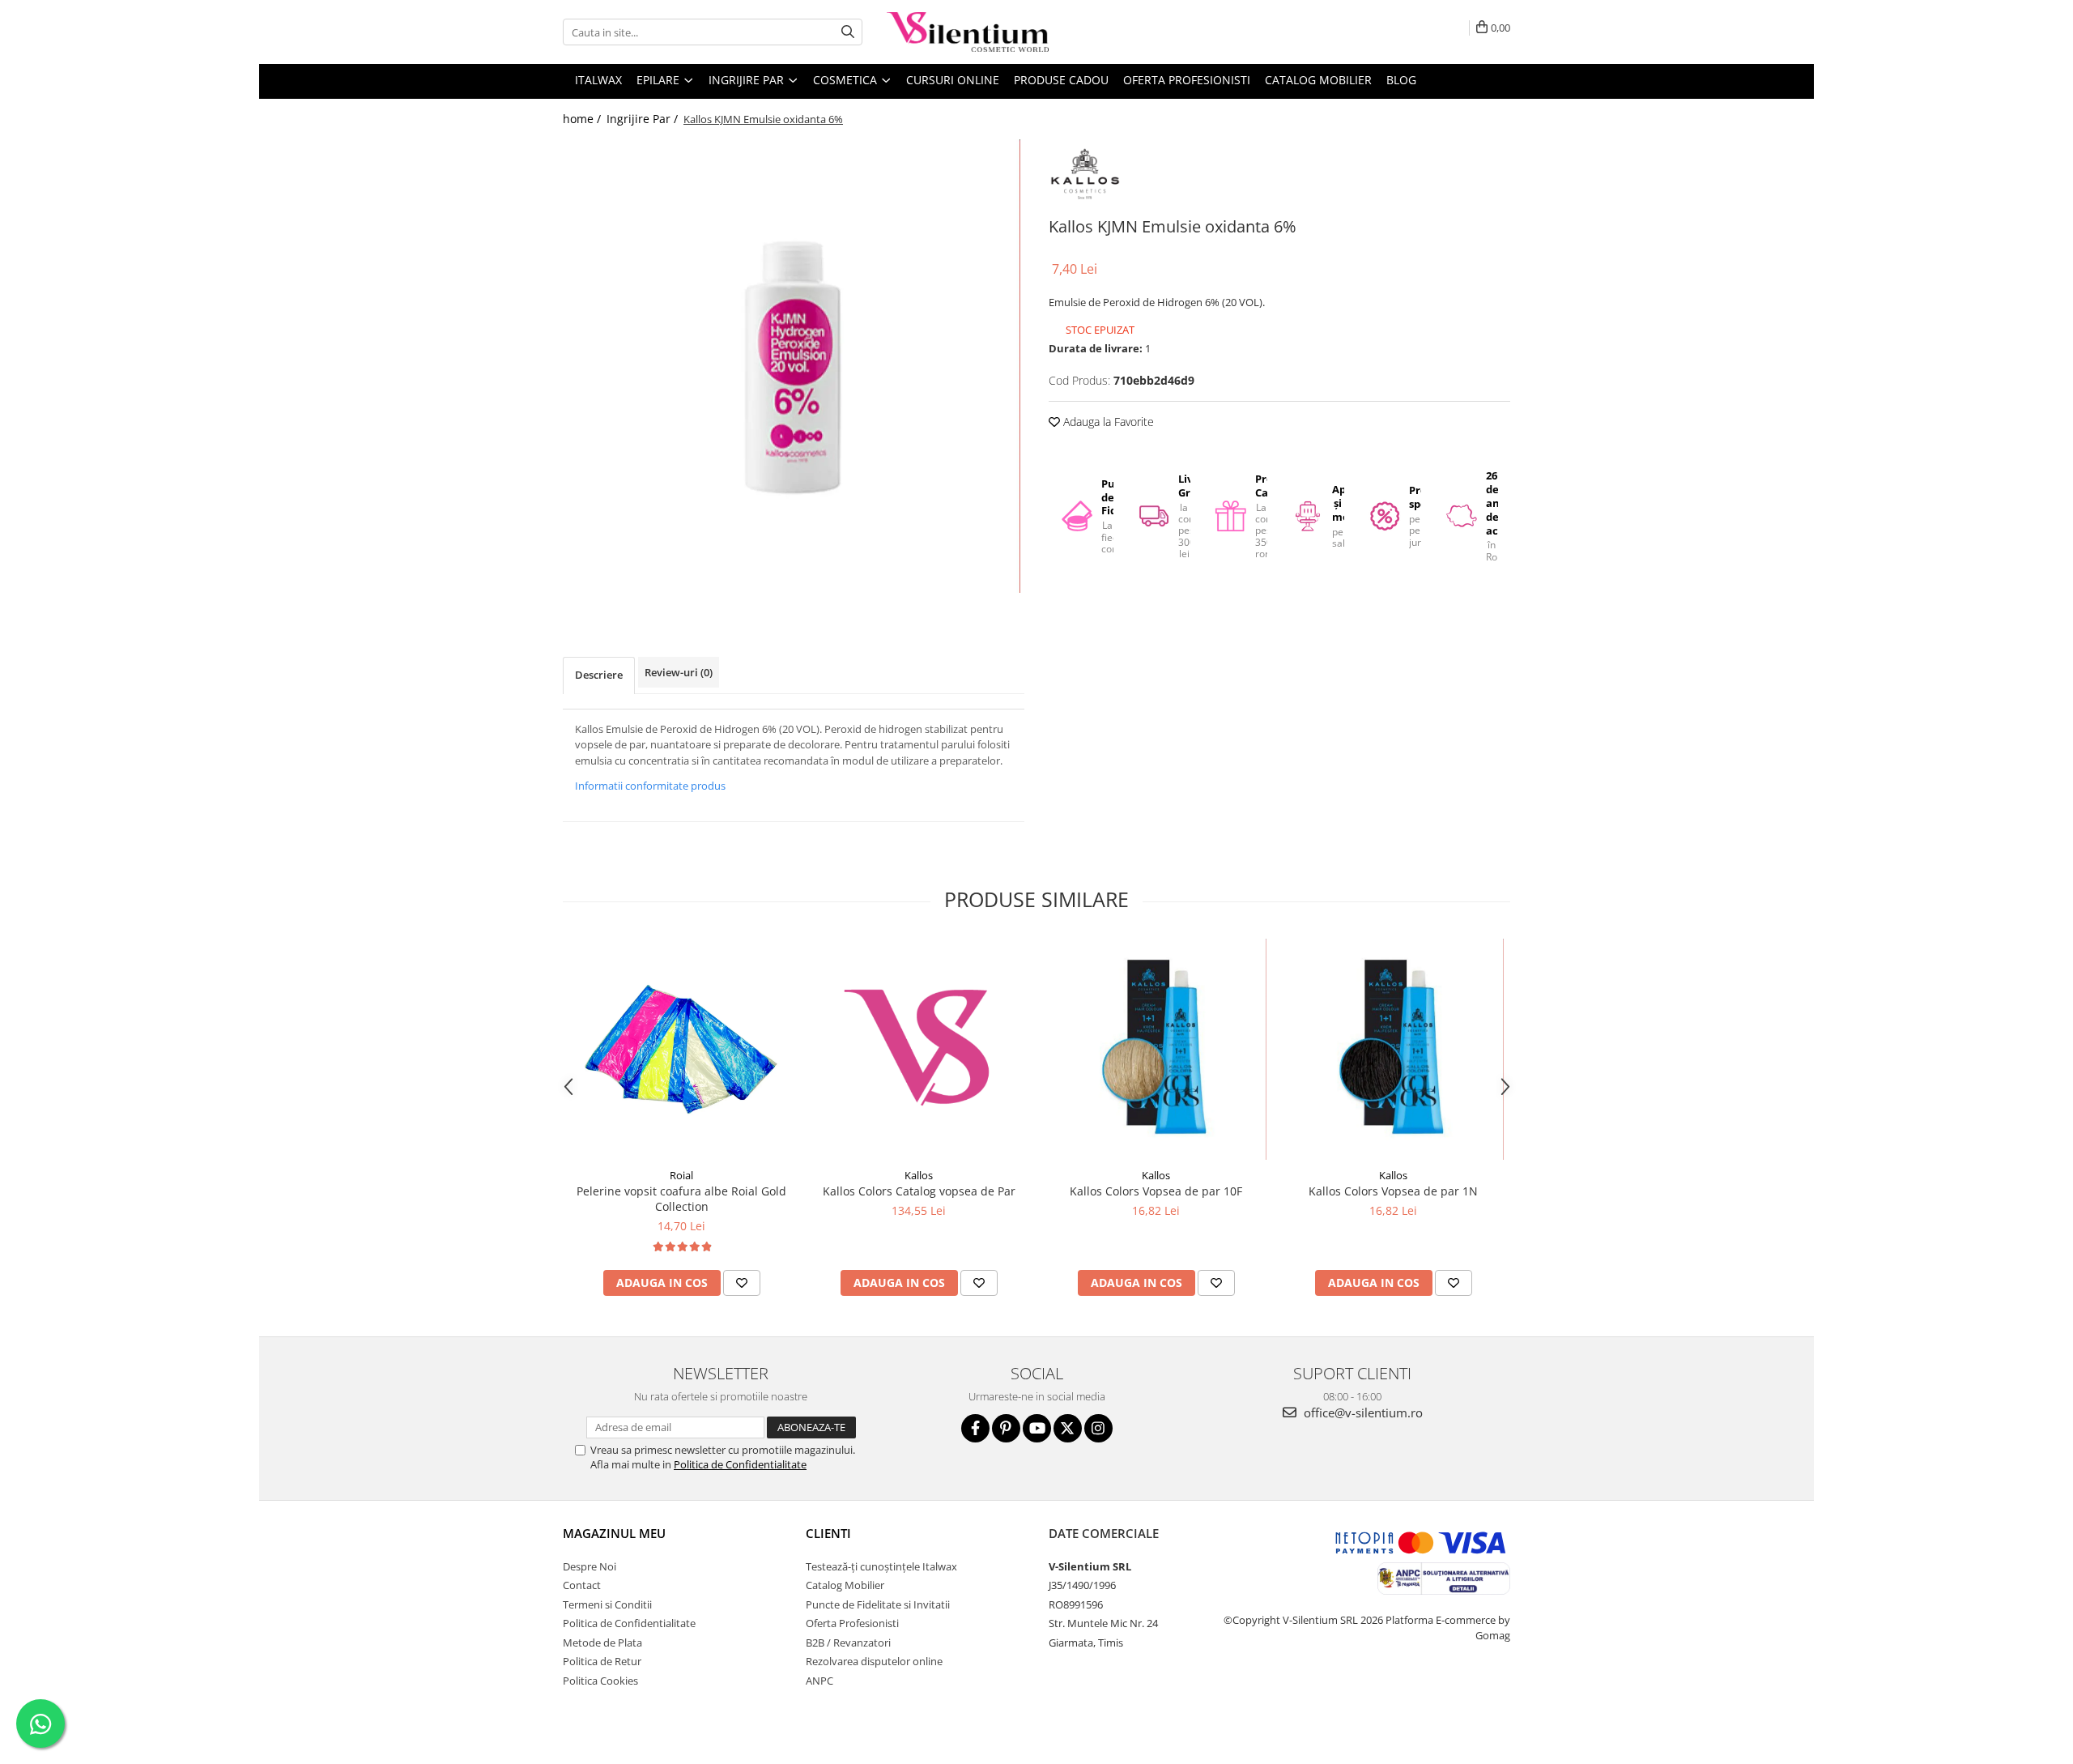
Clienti (828, 1533)
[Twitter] (1068, 1428)
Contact (582, 1585)
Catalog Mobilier (1318, 80)
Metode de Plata (602, 1643)
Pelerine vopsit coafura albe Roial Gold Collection (681, 1199)
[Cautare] (848, 32)
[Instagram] (1098, 1428)
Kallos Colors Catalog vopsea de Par (919, 1191)
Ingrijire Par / (644, 119)
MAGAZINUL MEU (614, 1533)
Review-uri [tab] (679, 672)
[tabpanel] (794, 366)
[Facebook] (975, 1428)
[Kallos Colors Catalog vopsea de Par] (919, 1049)
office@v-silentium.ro (1362, 1412)
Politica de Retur (602, 1661)
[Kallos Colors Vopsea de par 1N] (1393, 1049)
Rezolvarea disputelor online (874, 1661)
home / (583, 119)
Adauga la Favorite (1107, 422)
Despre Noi (590, 1566)
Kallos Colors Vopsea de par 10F (1156, 1191)
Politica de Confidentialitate (740, 1464)
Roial (681, 1175)
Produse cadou (1061, 80)
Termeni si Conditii (607, 1604)
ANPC (819, 1681)
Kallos (919, 1175)
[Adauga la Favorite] (742, 1283)
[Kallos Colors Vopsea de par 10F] (1156, 1049)
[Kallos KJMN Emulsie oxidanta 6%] (794, 366)
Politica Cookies (600, 1681)
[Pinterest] (1006, 1428)
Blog (1401, 80)
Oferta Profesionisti (1187, 80)
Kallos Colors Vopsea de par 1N (1393, 1191)
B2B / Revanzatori (848, 1643)
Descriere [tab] (599, 675)
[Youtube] (1037, 1428)
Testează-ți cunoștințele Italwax (881, 1566)
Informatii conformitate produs (650, 786)
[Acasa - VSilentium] (968, 32)
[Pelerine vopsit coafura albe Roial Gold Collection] (681, 1049)
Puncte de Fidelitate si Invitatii (878, 1604)
